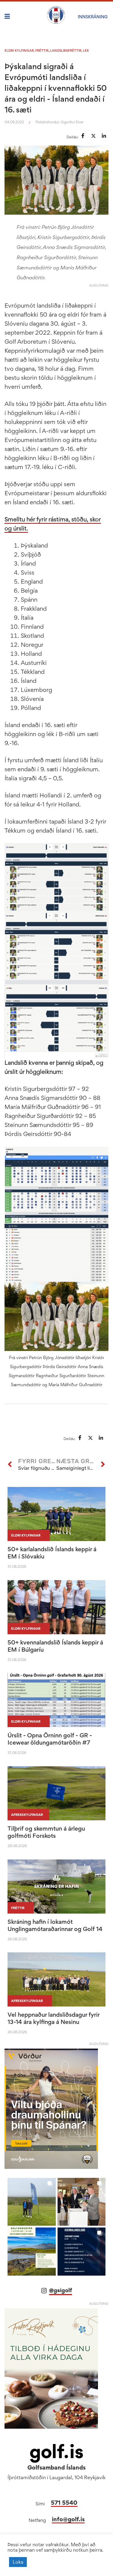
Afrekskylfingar (27, 1815)
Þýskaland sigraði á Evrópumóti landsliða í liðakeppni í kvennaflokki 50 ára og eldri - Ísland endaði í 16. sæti (56, 88)
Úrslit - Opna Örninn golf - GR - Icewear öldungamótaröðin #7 (50, 1739)
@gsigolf (61, 2290)
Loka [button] (18, 2562)
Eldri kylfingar (19, 51)
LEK (86, 51)
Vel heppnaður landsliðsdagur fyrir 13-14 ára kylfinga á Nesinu (53, 2018)
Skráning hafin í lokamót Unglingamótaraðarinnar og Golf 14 (55, 1925)
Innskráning (93, 17)
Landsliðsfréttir (66, 51)
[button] (32, 2202)
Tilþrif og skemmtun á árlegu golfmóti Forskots (46, 1832)
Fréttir (42, 51)
